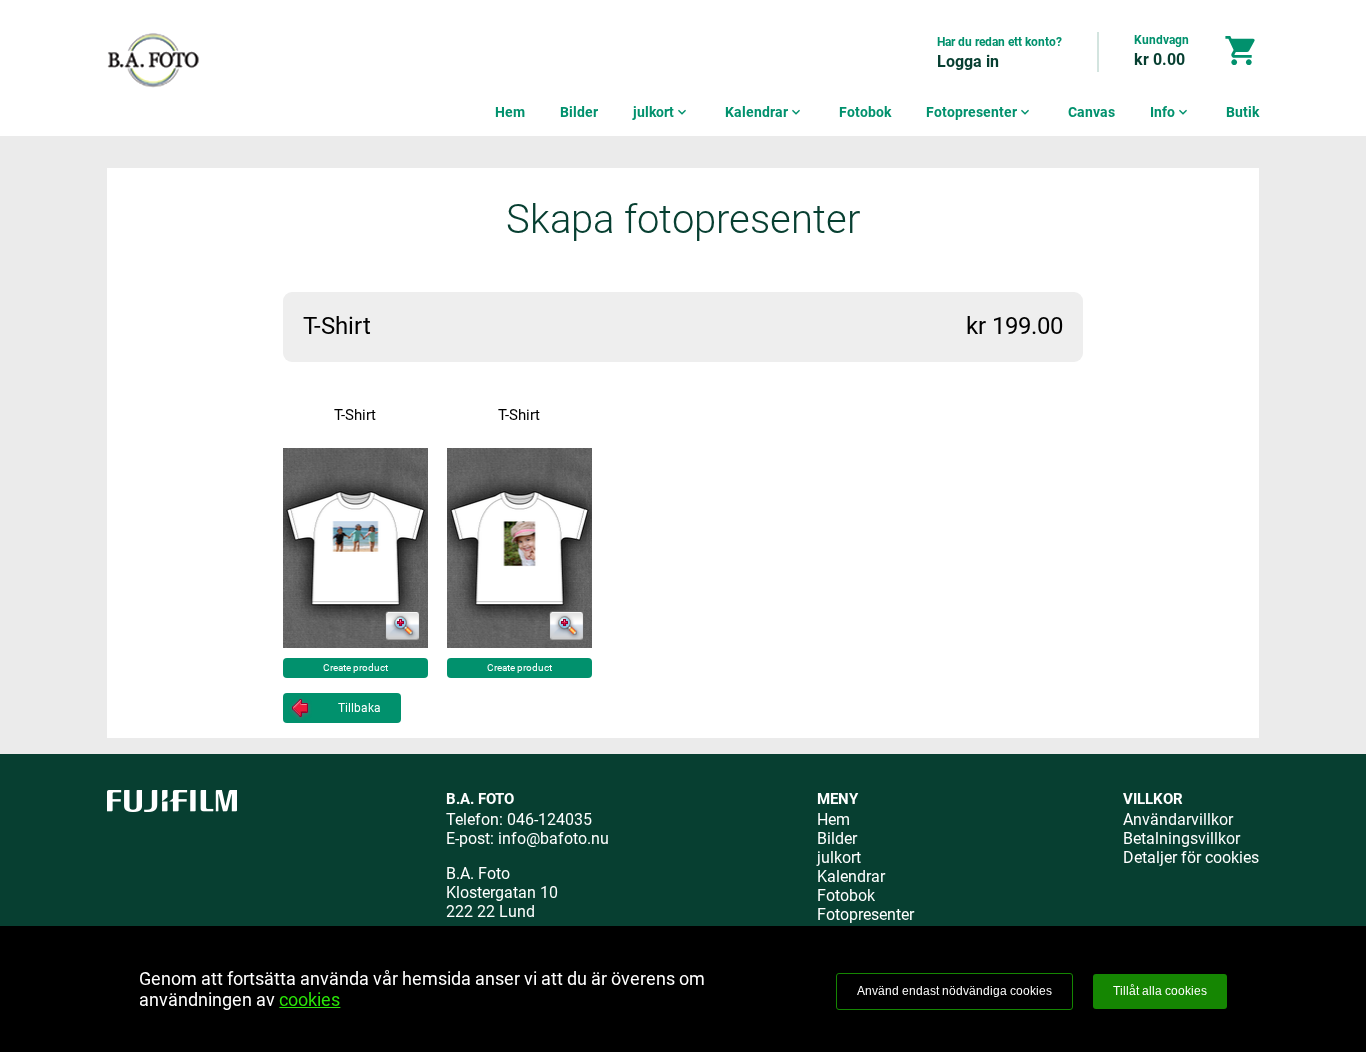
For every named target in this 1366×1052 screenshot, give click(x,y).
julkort (661, 112)
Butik (1242, 112)
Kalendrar (764, 112)
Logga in (968, 61)
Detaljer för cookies (1191, 857)
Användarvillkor (1178, 819)
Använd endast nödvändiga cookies (954, 991)
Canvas (1091, 112)
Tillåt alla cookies (1160, 991)
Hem (510, 112)
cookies (309, 999)
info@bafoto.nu (553, 838)
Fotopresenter (979, 112)
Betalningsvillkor (1181, 838)
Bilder (579, 112)
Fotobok (865, 112)
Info (1170, 112)
